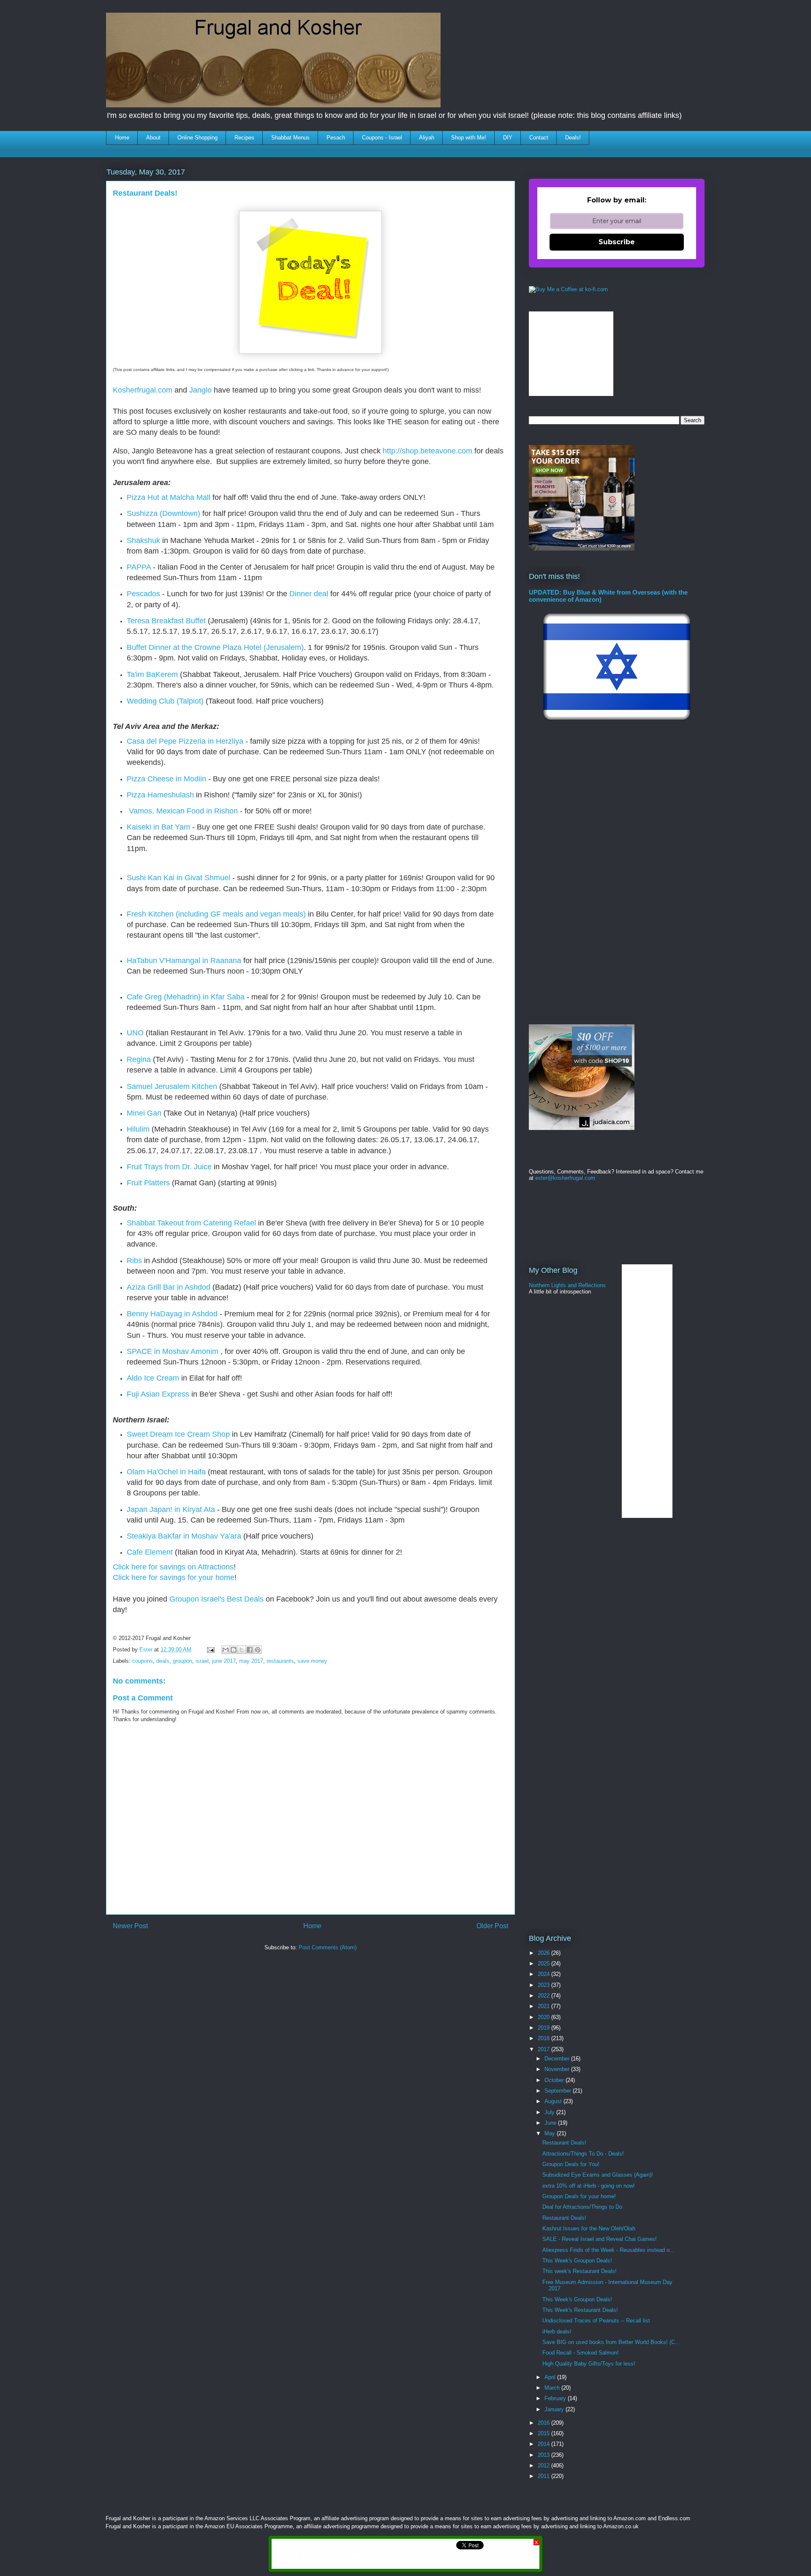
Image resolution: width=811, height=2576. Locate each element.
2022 (544, 1996)
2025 (544, 1963)
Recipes (244, 138)
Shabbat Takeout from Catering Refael (192, 1223)
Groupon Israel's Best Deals (216, 1599)
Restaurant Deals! (564, 2143)
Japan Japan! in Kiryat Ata (171, 1509)
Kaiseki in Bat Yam (158, 827)
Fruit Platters (148, 1183)
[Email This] (226, 1650)
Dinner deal (309, 594)
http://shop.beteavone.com (427, 451)
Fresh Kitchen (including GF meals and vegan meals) (216, 914)
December (558, 2059)
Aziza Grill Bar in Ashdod (169, 1287)
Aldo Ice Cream (153, 1378)
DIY (508, 138)
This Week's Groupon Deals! (577, 2261)
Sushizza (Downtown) (163, 513)
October (555, 2080)
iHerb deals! (557, 2332)
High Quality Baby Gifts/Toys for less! (589, 2364)
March (553, 2388)
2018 (544, 2038)
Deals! (573, 138)
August (554, 2101)
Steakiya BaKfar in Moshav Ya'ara (184, 1536)
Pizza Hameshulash (160, 795)
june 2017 (224, 1661)
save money (312, 1661)
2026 (544, 1953)
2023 (544, 1985)
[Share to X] (242, 1650)
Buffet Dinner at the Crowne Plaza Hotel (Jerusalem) (215, 647)
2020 (544, 2017)
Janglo (200, 390)
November (558, 2069)
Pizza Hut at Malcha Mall (169, 497)
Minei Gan (144, 1113)
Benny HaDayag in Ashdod (172, 1314)
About (153, 138)
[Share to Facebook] (250, 1650)
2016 (544, 2423)
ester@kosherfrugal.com (565, 1178)
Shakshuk (143, 540)
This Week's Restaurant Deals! (580, 2310)
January (555, 2409)
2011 (544, 2476)
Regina (139, 1059)
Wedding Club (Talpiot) (165, 701)
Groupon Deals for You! (571, 2164)
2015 (544, 2433)
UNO (135, 1033)
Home (122, 138)
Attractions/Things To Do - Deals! (583, 2154)
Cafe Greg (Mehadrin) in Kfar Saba (186, 997)
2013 (544, 2455)
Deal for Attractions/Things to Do (582, 2207)
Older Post (492, 1926)
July (550, 2112)
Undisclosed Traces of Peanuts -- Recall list (596, 2321)
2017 (544, 2049)
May (551, 2133)
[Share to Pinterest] (258, 1650)
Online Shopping (197, 138)
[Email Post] (210, 1650)
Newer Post (130, 1926)
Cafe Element (150, 1552)
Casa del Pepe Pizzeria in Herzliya (185, 741)
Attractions (216, 1567)
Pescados (143, 594)
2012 (544, 2465)
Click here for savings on (155, 1567)
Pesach (336, 138)
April (551, 2377)
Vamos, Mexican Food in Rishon (183, 811)
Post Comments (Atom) (328, 1947)
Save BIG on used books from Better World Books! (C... (611, 2342)
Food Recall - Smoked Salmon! (581, 2353)
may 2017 (251, 1661)
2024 (544, 1974)
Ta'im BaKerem (152, 674)
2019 (544, 2028)
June (551, 2123)
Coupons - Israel (382, 138)
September (559, 2091)
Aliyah (427, 138)
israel (202, 1661)
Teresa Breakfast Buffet (166, 621)
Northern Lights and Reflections (567, 1285)
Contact (539, 138)
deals (163, 1661)
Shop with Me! (469, 138)
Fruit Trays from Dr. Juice (169, 1167)
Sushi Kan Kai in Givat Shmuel (178, 878)
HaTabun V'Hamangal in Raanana (184, 961)
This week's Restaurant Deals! (580, 2271)
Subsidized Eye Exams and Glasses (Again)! (598, 2175)
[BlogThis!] (234, 1650)
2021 (544, 2006)
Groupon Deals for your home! (579, 2196)
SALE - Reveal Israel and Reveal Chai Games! (600, 2239)
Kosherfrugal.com (143, 390)
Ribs (134, 1261)
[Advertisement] (260, 1982)
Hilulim (138, 1129)
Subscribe (617, 242)
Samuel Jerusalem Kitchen (172, 1086)
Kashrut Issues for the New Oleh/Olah (589, 2228)
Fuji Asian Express (158, 1394)
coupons (143, 1661)
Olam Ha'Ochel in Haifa (166, 1472)
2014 (544, 2444)
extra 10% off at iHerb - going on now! (589, 2186)
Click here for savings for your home (174, 1577)
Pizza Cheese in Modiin (166, 779)
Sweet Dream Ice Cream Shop (178, 1434)
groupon (182, 1661)
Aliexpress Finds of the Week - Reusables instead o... (608, 2250)
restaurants (280, 1661)
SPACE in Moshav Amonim (173, 1351)
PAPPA (139, 567)
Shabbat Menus (290, 138)
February (556, 2398)
